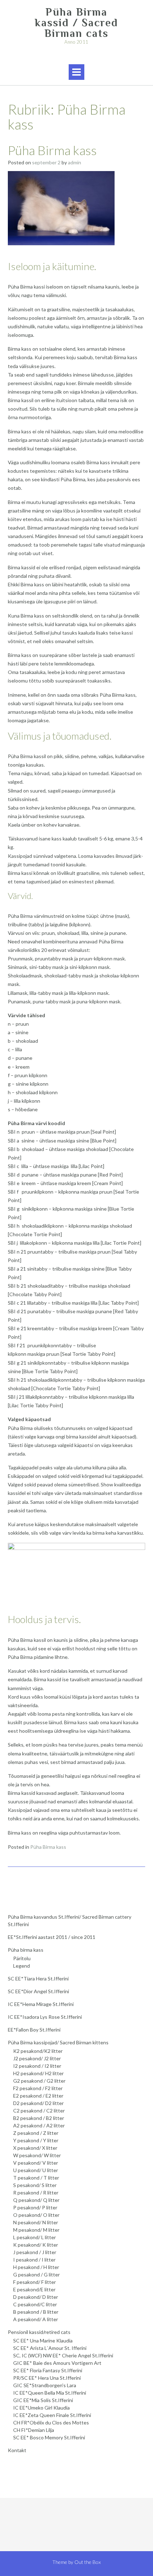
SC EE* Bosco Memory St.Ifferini (49, 2437)
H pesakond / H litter (36, 2267)
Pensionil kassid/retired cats (39, 2332)
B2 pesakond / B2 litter (39, 2118)
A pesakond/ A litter (36, 2319)
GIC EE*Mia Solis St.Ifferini (43, 2400)
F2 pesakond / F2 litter (38, 2088)
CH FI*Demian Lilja (34, 2430)
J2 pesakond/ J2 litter (37, 2058)
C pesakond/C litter (35, 2304)
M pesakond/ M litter (36, 2230)
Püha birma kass (26, 1950)
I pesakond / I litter (34, 2260)
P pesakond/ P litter (35, 2207)
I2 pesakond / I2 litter (37, 2066)
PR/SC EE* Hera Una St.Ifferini (47, 2378)
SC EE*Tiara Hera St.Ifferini (38, 1978)
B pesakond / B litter (36, 2312)
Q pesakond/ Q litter (36, 2200)
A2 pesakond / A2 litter (39, 2125)
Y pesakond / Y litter (36, 2140)
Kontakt (17, 2450)
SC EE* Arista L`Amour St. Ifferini (50, 2348)
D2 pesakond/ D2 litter (38, 2103)
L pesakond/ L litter (35, 2237)
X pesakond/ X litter (35, 2148)
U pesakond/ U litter (36, 2170)
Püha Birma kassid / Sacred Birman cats (76, 23)
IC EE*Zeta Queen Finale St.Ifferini (52, 2415)
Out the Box (88, 2562)
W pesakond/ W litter (37, 2155)
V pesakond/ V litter (36, 2163)
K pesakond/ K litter (36, 2245)
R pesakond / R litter (36, 2193)
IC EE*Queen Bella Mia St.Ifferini (50, 2393)
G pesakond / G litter (36, 2274)
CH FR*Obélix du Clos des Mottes (51, 2422)
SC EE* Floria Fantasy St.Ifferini (48, 2370)
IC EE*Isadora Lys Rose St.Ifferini (45, 2017)
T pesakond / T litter (36, 2178)
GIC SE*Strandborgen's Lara (45, 2385)
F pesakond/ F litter (35, 2282)
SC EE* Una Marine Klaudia (43, 2341)
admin (75, 162)
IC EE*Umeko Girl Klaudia (41, 2408)
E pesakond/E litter (34, 2289)
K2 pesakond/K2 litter (38, 2051)
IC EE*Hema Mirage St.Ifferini (41, 2004)
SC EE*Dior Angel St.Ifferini (38, 1991)
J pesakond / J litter (35, 2252)
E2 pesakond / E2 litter (38, 2096)
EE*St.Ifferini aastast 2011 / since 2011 (52, 1937)
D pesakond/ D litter (36, 2297)
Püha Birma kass (52, 150)
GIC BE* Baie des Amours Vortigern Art (57, 2363)
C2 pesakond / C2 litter (39, 2111)
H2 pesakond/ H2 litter (38, 2073)
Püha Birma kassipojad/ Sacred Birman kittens (58, 2042)
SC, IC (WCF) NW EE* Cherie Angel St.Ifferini (63, 2355)
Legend (22, 1966)
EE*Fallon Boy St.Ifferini (34, 2030)
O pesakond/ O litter (36, 2215)
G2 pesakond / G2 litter (39, 2081)
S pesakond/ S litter (35, 2185)
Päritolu (22, 1958)
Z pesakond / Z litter (36, 2133)
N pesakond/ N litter (36, 2222)
